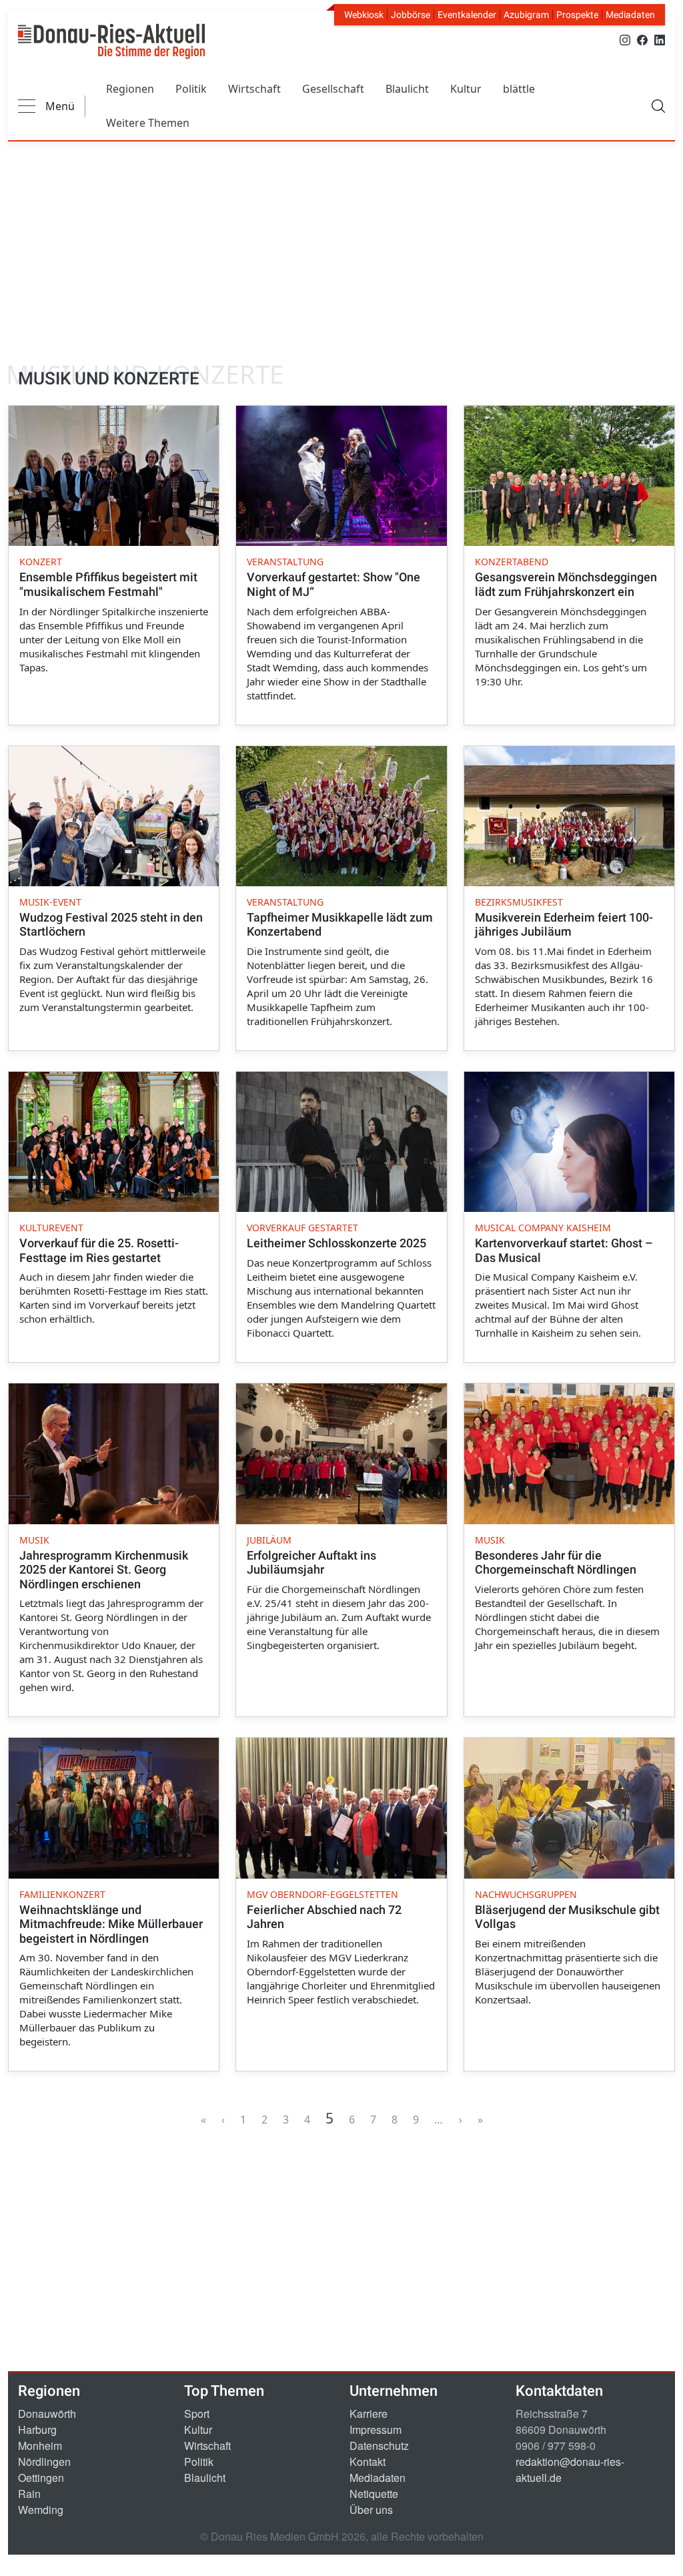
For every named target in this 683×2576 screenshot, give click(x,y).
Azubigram (526, 15)
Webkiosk (364, 15)
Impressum (376, 2430)
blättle (519, 89)
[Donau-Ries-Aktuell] (111, 41)
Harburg (37, 2430)
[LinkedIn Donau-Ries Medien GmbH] (660, 39)
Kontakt (368, 2462)
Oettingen (41, 2478)
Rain (29, 2494)
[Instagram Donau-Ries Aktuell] (625, 39)
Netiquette (374, 2494)
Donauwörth (47, 2413)
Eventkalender (467, 15)
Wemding (41, 2510)
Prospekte (577, 15)
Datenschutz (379, 2446)
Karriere (369, 2413)
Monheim (40, 2446)
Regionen (130, 89)
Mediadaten (630, 15)
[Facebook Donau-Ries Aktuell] (642, 39)
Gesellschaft (333, 89)
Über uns (371, 2510)
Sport (197, 2413)
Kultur (466, 89)
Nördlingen (44, 2462)
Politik (191, 89)
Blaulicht (407, 89)
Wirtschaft (254, 89)
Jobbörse (411, 15)
